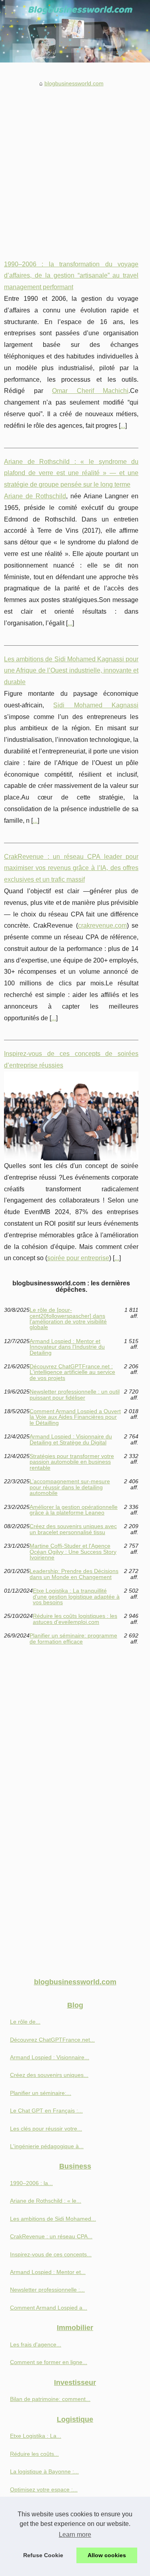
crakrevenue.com (102, 925)
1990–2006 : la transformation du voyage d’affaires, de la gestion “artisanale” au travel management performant (71, 276)
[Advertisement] (75, 168)
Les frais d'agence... (36, 2344)
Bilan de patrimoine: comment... (50, 2399)
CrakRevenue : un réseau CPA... (51, 2236)
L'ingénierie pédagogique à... (47, 2146)
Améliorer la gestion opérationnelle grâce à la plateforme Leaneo (74, 1510)
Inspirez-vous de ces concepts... (51, 2254)
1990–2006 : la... (31, 2183)
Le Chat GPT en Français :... (46, 2111)
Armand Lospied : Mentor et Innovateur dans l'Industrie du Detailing (67, 1347)
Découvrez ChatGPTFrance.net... (52, 2040)
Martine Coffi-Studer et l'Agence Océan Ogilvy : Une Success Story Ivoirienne (73, 1552)
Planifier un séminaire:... (41, 2093)
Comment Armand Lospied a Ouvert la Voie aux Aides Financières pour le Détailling (75, 1417)
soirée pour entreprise (78, 1258)
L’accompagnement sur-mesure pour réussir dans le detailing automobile (70, 1487)
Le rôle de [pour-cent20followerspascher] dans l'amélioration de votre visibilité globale (68, 1319)
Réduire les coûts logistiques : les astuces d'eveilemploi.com (75, 1619)
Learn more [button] (75, 2535)
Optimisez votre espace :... (44, 2489)
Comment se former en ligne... (49, 2362)
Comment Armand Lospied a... (49, 2308)
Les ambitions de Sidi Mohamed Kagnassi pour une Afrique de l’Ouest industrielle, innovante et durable (71, 671)
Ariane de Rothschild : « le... (46, 2201)
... (123, 426)
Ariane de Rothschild (35, 496)
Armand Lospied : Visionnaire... (50, 2057)
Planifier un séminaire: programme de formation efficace (73, 1638)
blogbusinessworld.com (74, 83)
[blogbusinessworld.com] (75, 31)
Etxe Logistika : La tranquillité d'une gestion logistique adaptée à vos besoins (76, 1596)
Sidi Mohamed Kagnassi (96, 705)
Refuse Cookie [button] (43, 2555)
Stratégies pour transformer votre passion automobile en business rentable (72, 1462)
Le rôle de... (25, 2022)
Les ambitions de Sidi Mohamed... (53, 2219)
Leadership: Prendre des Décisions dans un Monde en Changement (74, 1574)
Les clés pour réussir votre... (46, 2129)
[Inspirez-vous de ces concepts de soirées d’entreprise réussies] (71, 1116)
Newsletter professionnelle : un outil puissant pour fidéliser (75, 1395)
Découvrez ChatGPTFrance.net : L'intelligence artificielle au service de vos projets (72, 1372)
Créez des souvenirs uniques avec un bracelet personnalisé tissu (73, 1529)
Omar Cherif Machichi (90, 391)
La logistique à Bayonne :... (44, 2471)
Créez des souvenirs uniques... (49, 2075)
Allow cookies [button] (107, 2555)
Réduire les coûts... (34, 2454)
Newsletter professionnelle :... (47, 2290)
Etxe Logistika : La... (36, 2436)
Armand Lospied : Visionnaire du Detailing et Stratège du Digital (71, 1439)
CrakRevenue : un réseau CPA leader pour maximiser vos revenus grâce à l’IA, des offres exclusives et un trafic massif (71, 868)
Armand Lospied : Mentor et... (48, 2272)
